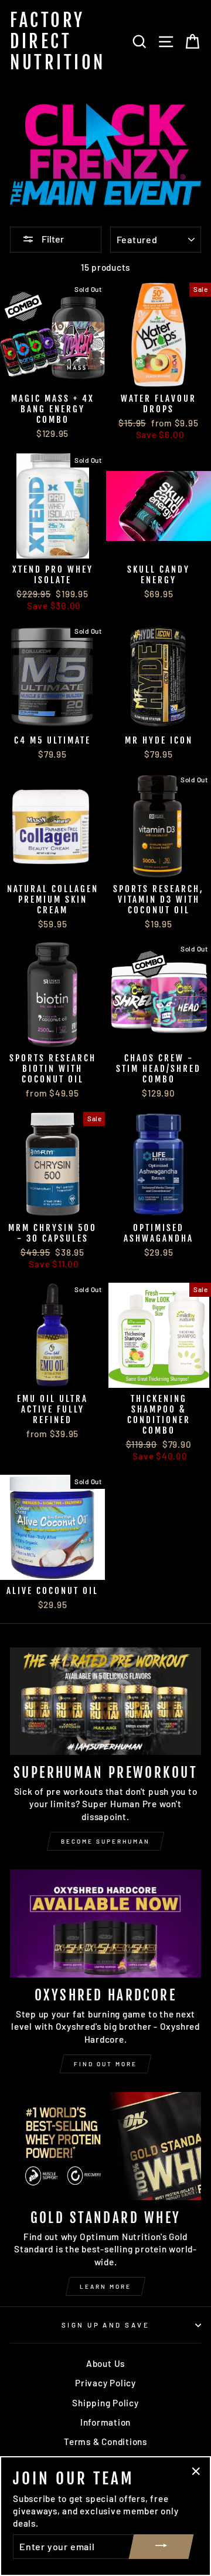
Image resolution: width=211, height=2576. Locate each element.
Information (105, 2422)
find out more (105, 2064)
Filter (52, 239)
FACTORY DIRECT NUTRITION (58, 41)
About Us (105, 2363)
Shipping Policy (105, 2403)
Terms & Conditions (105, 2442)
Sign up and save (105, 2325)
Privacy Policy (105, 2383)
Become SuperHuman (105, 1841)
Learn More (105, 2286)
